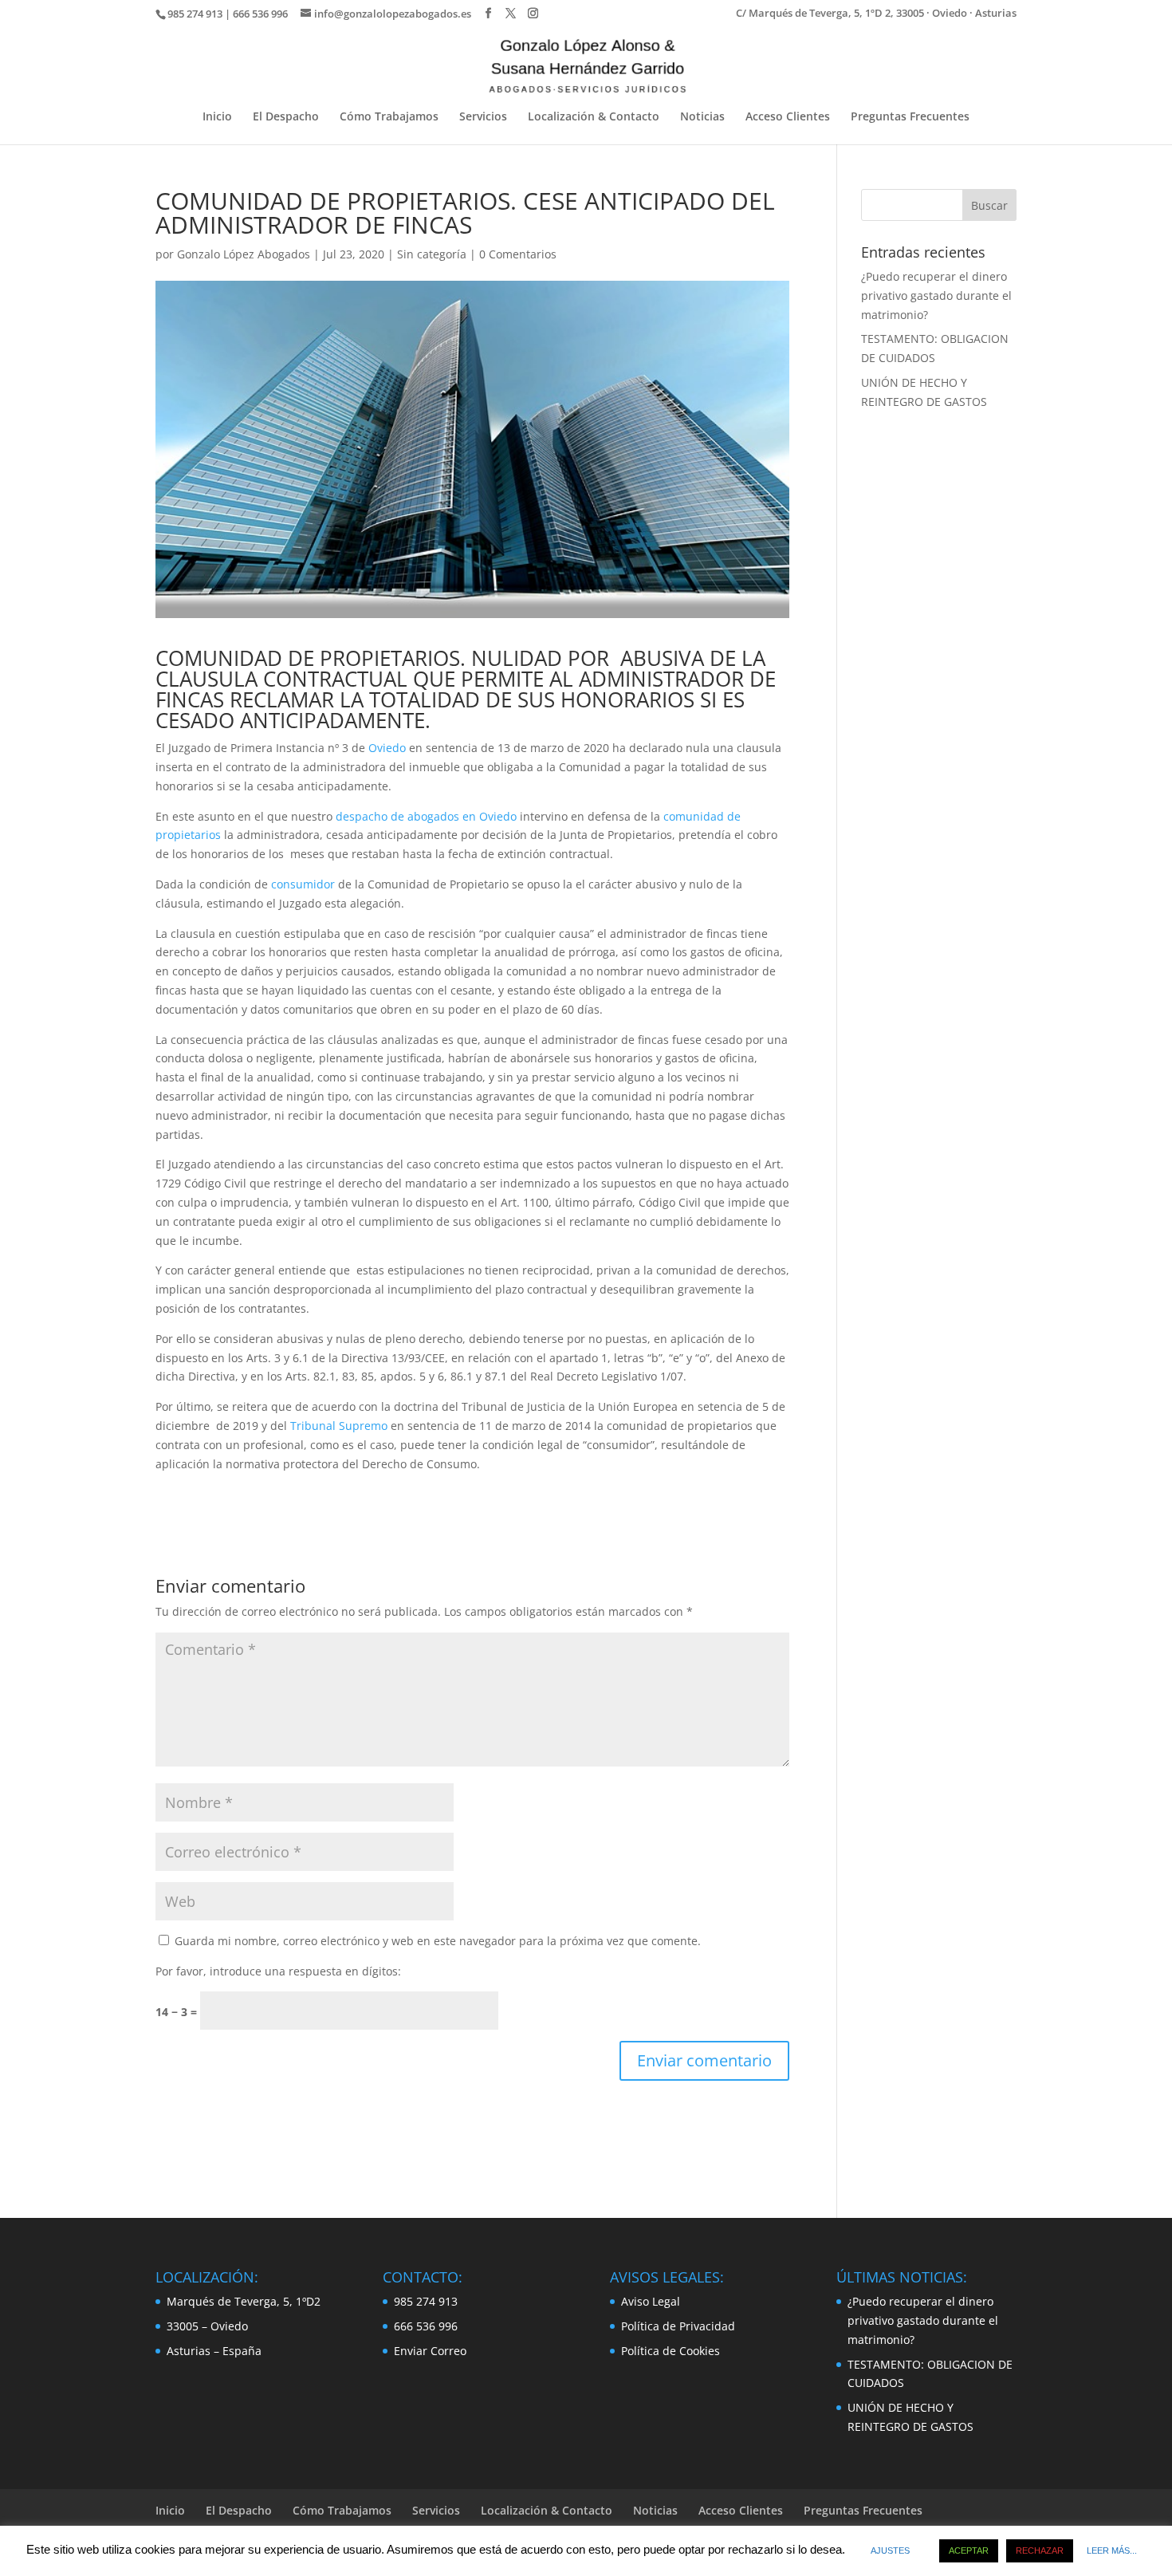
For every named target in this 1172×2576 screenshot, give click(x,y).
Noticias (702, 117)
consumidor (303, 884)
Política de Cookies (671, 2351)
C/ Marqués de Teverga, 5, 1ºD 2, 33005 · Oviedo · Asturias (876, 14)
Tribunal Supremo (339, 1426)
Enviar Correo (430, 2351)
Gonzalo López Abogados (244, 254)
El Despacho (286, 117)
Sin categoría (432, 254)
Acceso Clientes (788, 117)
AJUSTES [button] (890, 2550)
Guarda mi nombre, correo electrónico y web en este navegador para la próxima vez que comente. (438, 1941)
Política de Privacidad (678, 2326)
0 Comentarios (518, 254)
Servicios (483, 117)
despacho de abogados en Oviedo (426, 816)
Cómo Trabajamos (389, 117)
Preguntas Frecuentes (910, 117)
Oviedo (387, 748)
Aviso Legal (651, 2301)
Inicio (217, 117)
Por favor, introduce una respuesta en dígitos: (278, 1971)
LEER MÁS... (1112, 2550)
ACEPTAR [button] (969, 2550)
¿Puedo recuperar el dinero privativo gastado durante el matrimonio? (936, 295)
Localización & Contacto (594, 117)
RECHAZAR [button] (1040, 2550)
